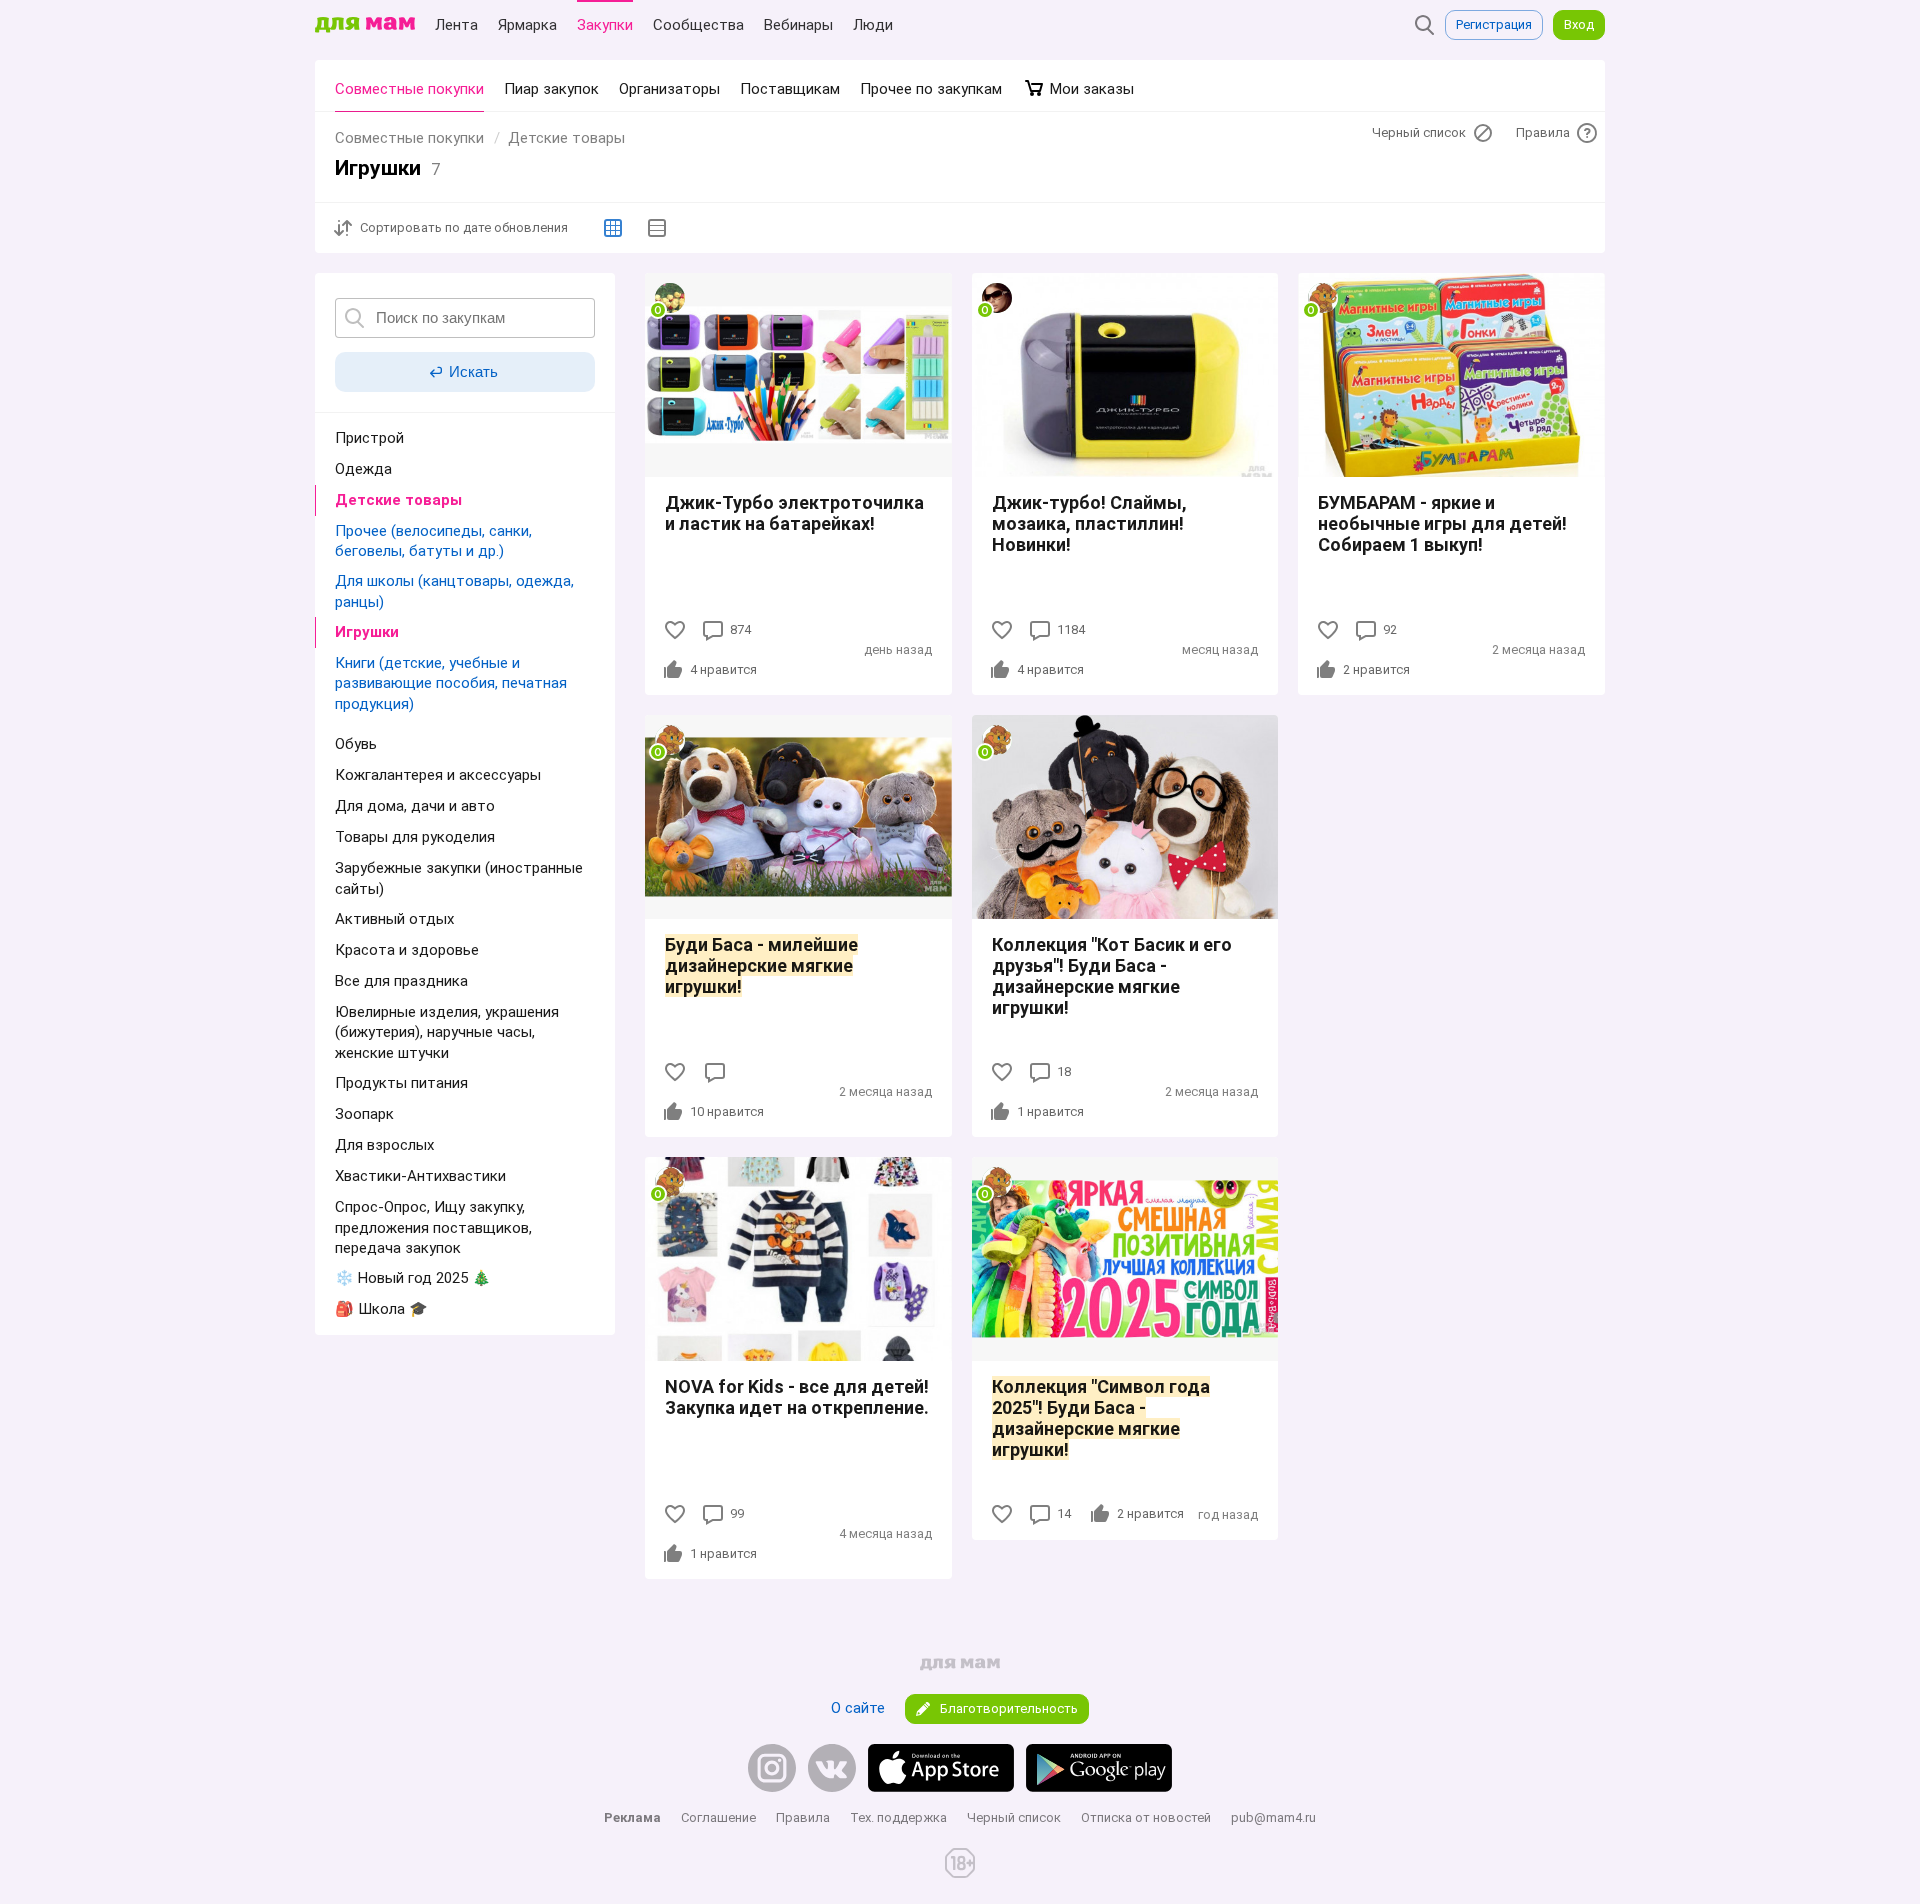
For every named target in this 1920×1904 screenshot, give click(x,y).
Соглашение (718, 1817)
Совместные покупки (409, 89)
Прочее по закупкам (931, 89)
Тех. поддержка (898, 1817)
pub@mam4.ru (1273, 1817)
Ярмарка (527, 25)
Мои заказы (1090, 89)
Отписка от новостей (1146, 1817)
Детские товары (566, 138)
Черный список (1014, 1817)
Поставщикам (790, 89)
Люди (873, 25)
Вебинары (798, 25)
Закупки (605, 25)
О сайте (858, 1708)
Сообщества (698, 25)
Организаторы (669, 89)
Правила (803, 1817)
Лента (456, 25)
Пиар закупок (551, 89)
